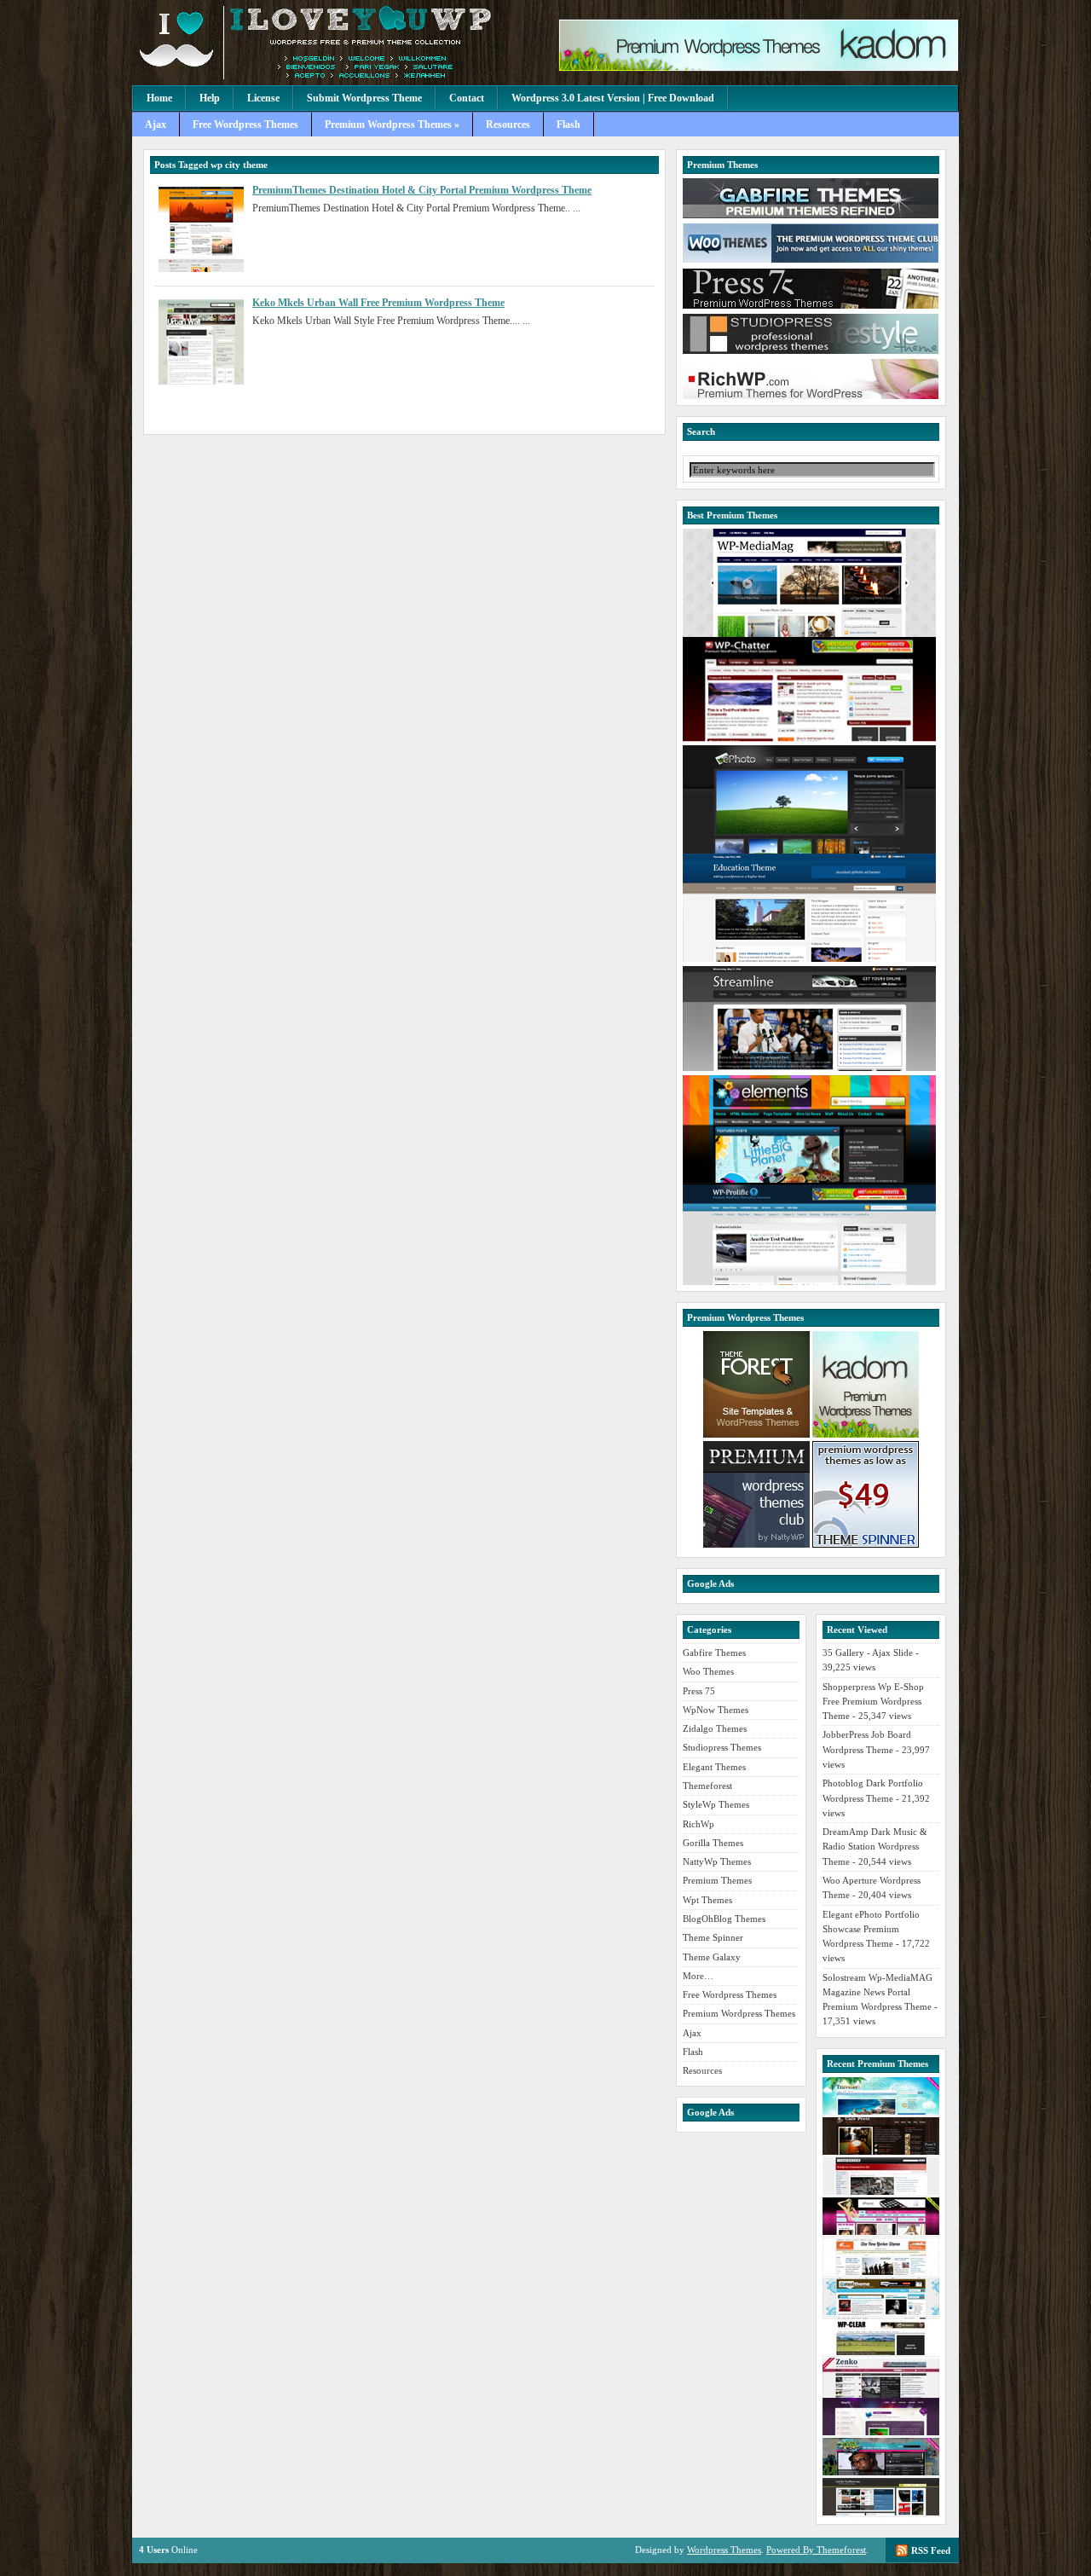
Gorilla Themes (713, 1843)
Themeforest (707, 1786)
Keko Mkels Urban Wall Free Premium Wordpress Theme (378, 303)
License (263, 98)
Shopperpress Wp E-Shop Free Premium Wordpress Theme (873, 1702)
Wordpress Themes (724, 2550)
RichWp (698, 1824)
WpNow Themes (716, 1710)
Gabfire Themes (714, 1653)
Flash (569, 124)
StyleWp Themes (716, 1804)
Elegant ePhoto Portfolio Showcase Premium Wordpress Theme (871, 1929)
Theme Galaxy (712, 1957)
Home (159, 98)
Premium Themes (717, 1880)
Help (210, 98)
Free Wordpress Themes (245, 124)
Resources (508, 124)
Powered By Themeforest (816, 2550)
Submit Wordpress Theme (364, 98)
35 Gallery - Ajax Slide (868, 1653)
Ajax (156, 124)
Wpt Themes (707, 1900)
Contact (467, 98)
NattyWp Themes (717, 1861)
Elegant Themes (714, 1767)
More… (698, 1976)
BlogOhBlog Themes (724, 1919)
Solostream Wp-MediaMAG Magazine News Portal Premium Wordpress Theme (877, 1992)
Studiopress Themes (722, 1747)
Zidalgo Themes (715, 1728)
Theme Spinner (713, 1937)
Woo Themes (708, 1671)
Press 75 (699, 1691)
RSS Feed (931, 2550)
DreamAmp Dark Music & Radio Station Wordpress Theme (875, 1847)
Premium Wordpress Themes (739, 2013)
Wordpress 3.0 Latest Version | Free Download (613, 98)
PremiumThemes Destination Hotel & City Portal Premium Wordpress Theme (422, 190)
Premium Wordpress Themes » (392, 124)
